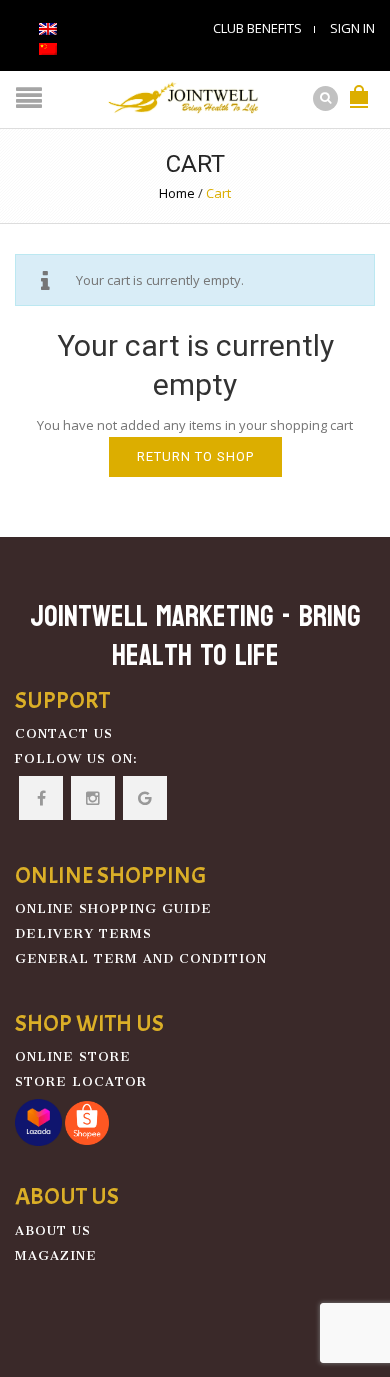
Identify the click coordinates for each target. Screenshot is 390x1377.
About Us (53, 1230)
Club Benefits (257, 28)
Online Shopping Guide (113, 908)
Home (177, 193)
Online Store (73, 1056)
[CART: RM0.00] (359, 86)
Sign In (352, 28)
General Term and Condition (141, 958)
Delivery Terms (83, 933)
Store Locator (81, 1081)
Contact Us (64, 733)
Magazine (56, 1255)
